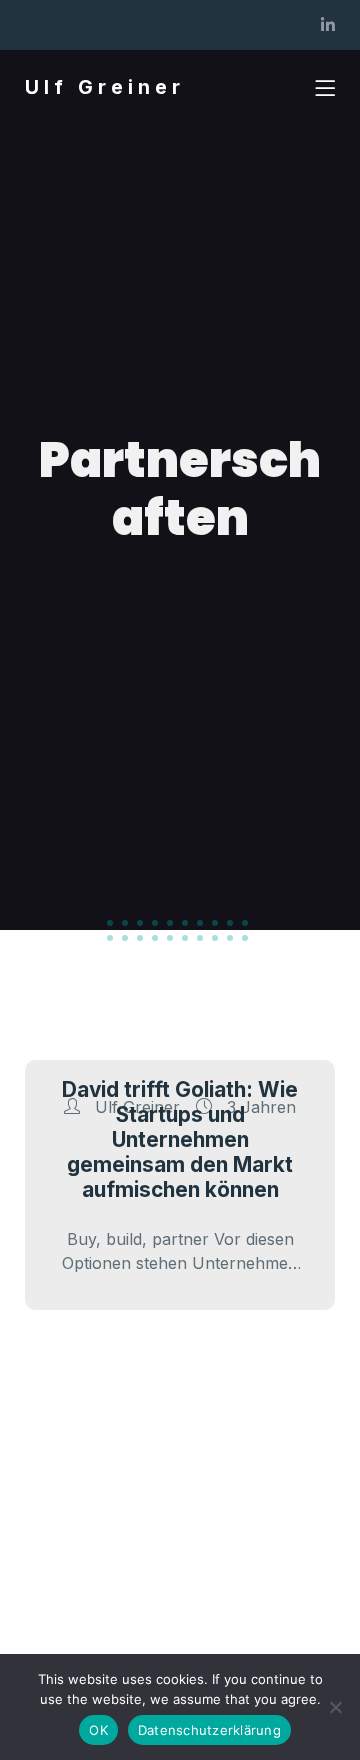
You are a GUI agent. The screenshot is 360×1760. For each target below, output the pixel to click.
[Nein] (335, 1707)
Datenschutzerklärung (209, 1730)
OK (98, 1730)
